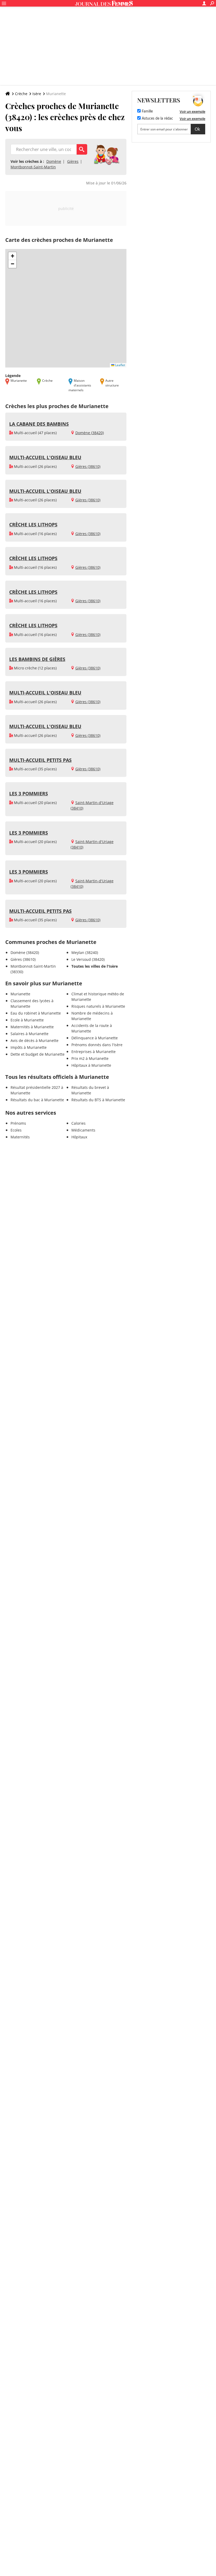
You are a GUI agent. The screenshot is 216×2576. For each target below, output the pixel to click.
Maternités (20, 1137)
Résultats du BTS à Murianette (98, 1100)
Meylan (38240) (85, 952)
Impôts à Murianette (29, 1047)
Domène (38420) (90, 433)
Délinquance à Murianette (95, 1038)
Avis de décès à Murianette (35, 1040)
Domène (54, 161)
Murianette (20, 994)
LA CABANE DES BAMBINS (39, 424)
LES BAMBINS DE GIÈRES (37, 659)
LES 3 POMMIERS (29, 794)
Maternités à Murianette (32, 1027)
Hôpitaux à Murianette (91, 1065)
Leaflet (120, 365)
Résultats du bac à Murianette (37, 1100)
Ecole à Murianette (27, 1020)
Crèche (21, 94)
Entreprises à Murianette (94, 1052)
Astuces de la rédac (157, 119)
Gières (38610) (88, 466)
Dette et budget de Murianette (38, 1054)
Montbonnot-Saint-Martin (33, 167)
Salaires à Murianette (30, 1034)
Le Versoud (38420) (88, 959)
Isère (37, 94)
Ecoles (16, 1130)
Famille (147, 111)
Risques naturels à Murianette (98, 1006)
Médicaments (83, 1130)
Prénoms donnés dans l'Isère (97, 1045)
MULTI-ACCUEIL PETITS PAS (40, 760)
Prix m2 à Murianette (90, 1058)
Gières (73, 161)
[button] (12, 256)
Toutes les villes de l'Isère (95, 966)
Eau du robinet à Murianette (36, 1013)
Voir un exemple (192, 111)
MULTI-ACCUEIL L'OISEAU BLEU (45, 457)
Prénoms (18, 1123)
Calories (78, 1123)
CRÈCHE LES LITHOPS (33, 525)
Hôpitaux (79, 1137)
